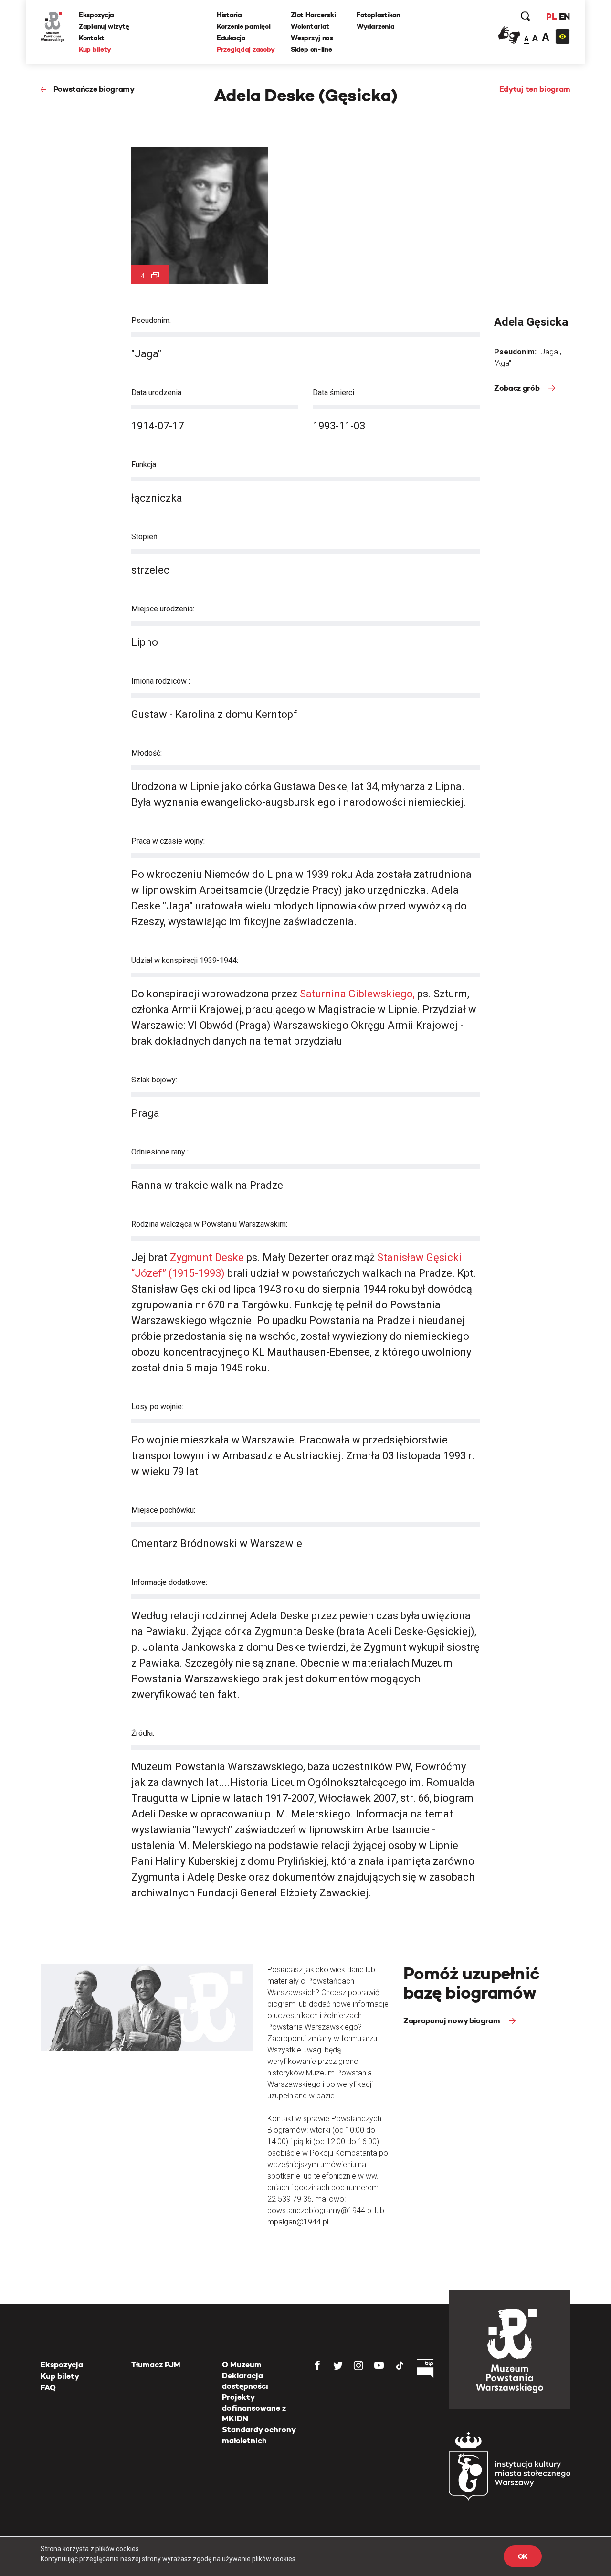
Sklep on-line (311, 49)
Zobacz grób (518, 388)
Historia (229, 15)
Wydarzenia (375, 26)
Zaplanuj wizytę (104, 26)
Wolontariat (310, 26)
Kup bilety (95, 49)
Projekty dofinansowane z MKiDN (254, 2408)
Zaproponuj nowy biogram (453, 2021)
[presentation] (23, 1165)
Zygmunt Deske (207, 1257)
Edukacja (231, 38)
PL (551, 16)
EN (564, 16)
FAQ (48, 2388)
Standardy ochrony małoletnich (259, 2435)
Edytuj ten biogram (535, 89)
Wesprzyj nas (312, 38)
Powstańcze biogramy (94, 89)
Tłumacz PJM (156, 2365)
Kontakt (92, 38)
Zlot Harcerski (313, 15)
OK (523, 2556)
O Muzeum (242, 2365)
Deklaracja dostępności (245, 2381)
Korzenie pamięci (244, 26)
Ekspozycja (96, 15)
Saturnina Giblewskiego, (357, 994)
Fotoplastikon (378, 15)
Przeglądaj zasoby (246, 49)
